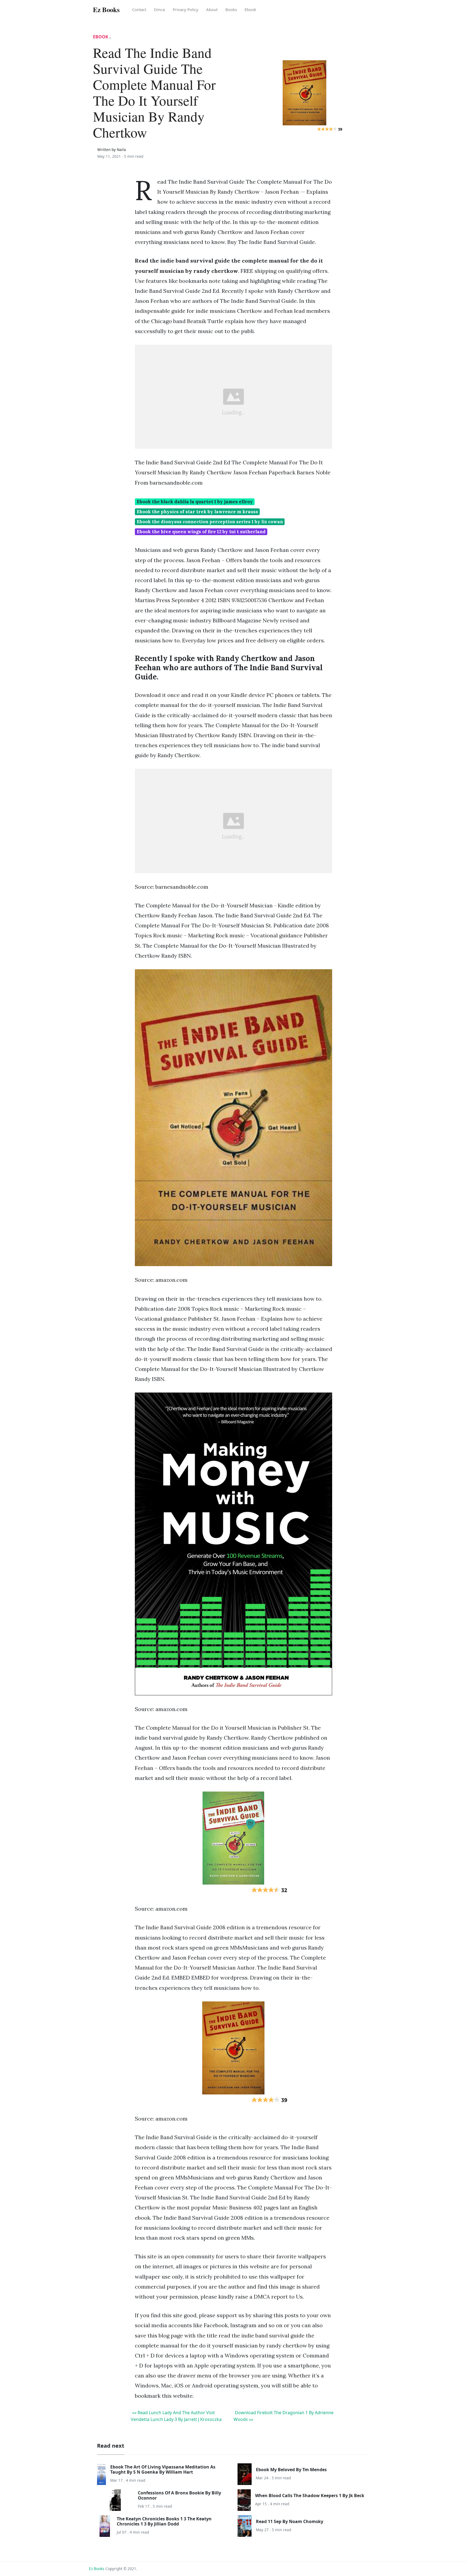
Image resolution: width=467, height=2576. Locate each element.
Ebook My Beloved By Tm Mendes (291, 2470)
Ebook (250, 9)
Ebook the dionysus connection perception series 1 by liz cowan (210, 522)
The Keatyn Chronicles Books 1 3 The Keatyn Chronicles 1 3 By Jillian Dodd (164, 2521)
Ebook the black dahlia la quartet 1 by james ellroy (195, 502)
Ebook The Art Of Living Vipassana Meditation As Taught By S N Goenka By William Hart (163, 2469)
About (212, 9)
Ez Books (97, 2569)
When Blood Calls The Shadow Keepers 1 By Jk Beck (310, 2496)
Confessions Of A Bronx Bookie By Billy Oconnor (179, 2495)
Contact (139, 9)
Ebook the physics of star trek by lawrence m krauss (197, 512)
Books (231, 9)
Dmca (159, 9)
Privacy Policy (186, 9)
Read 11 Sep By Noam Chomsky (290, 2521)
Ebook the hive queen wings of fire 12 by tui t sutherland (201, 532)
